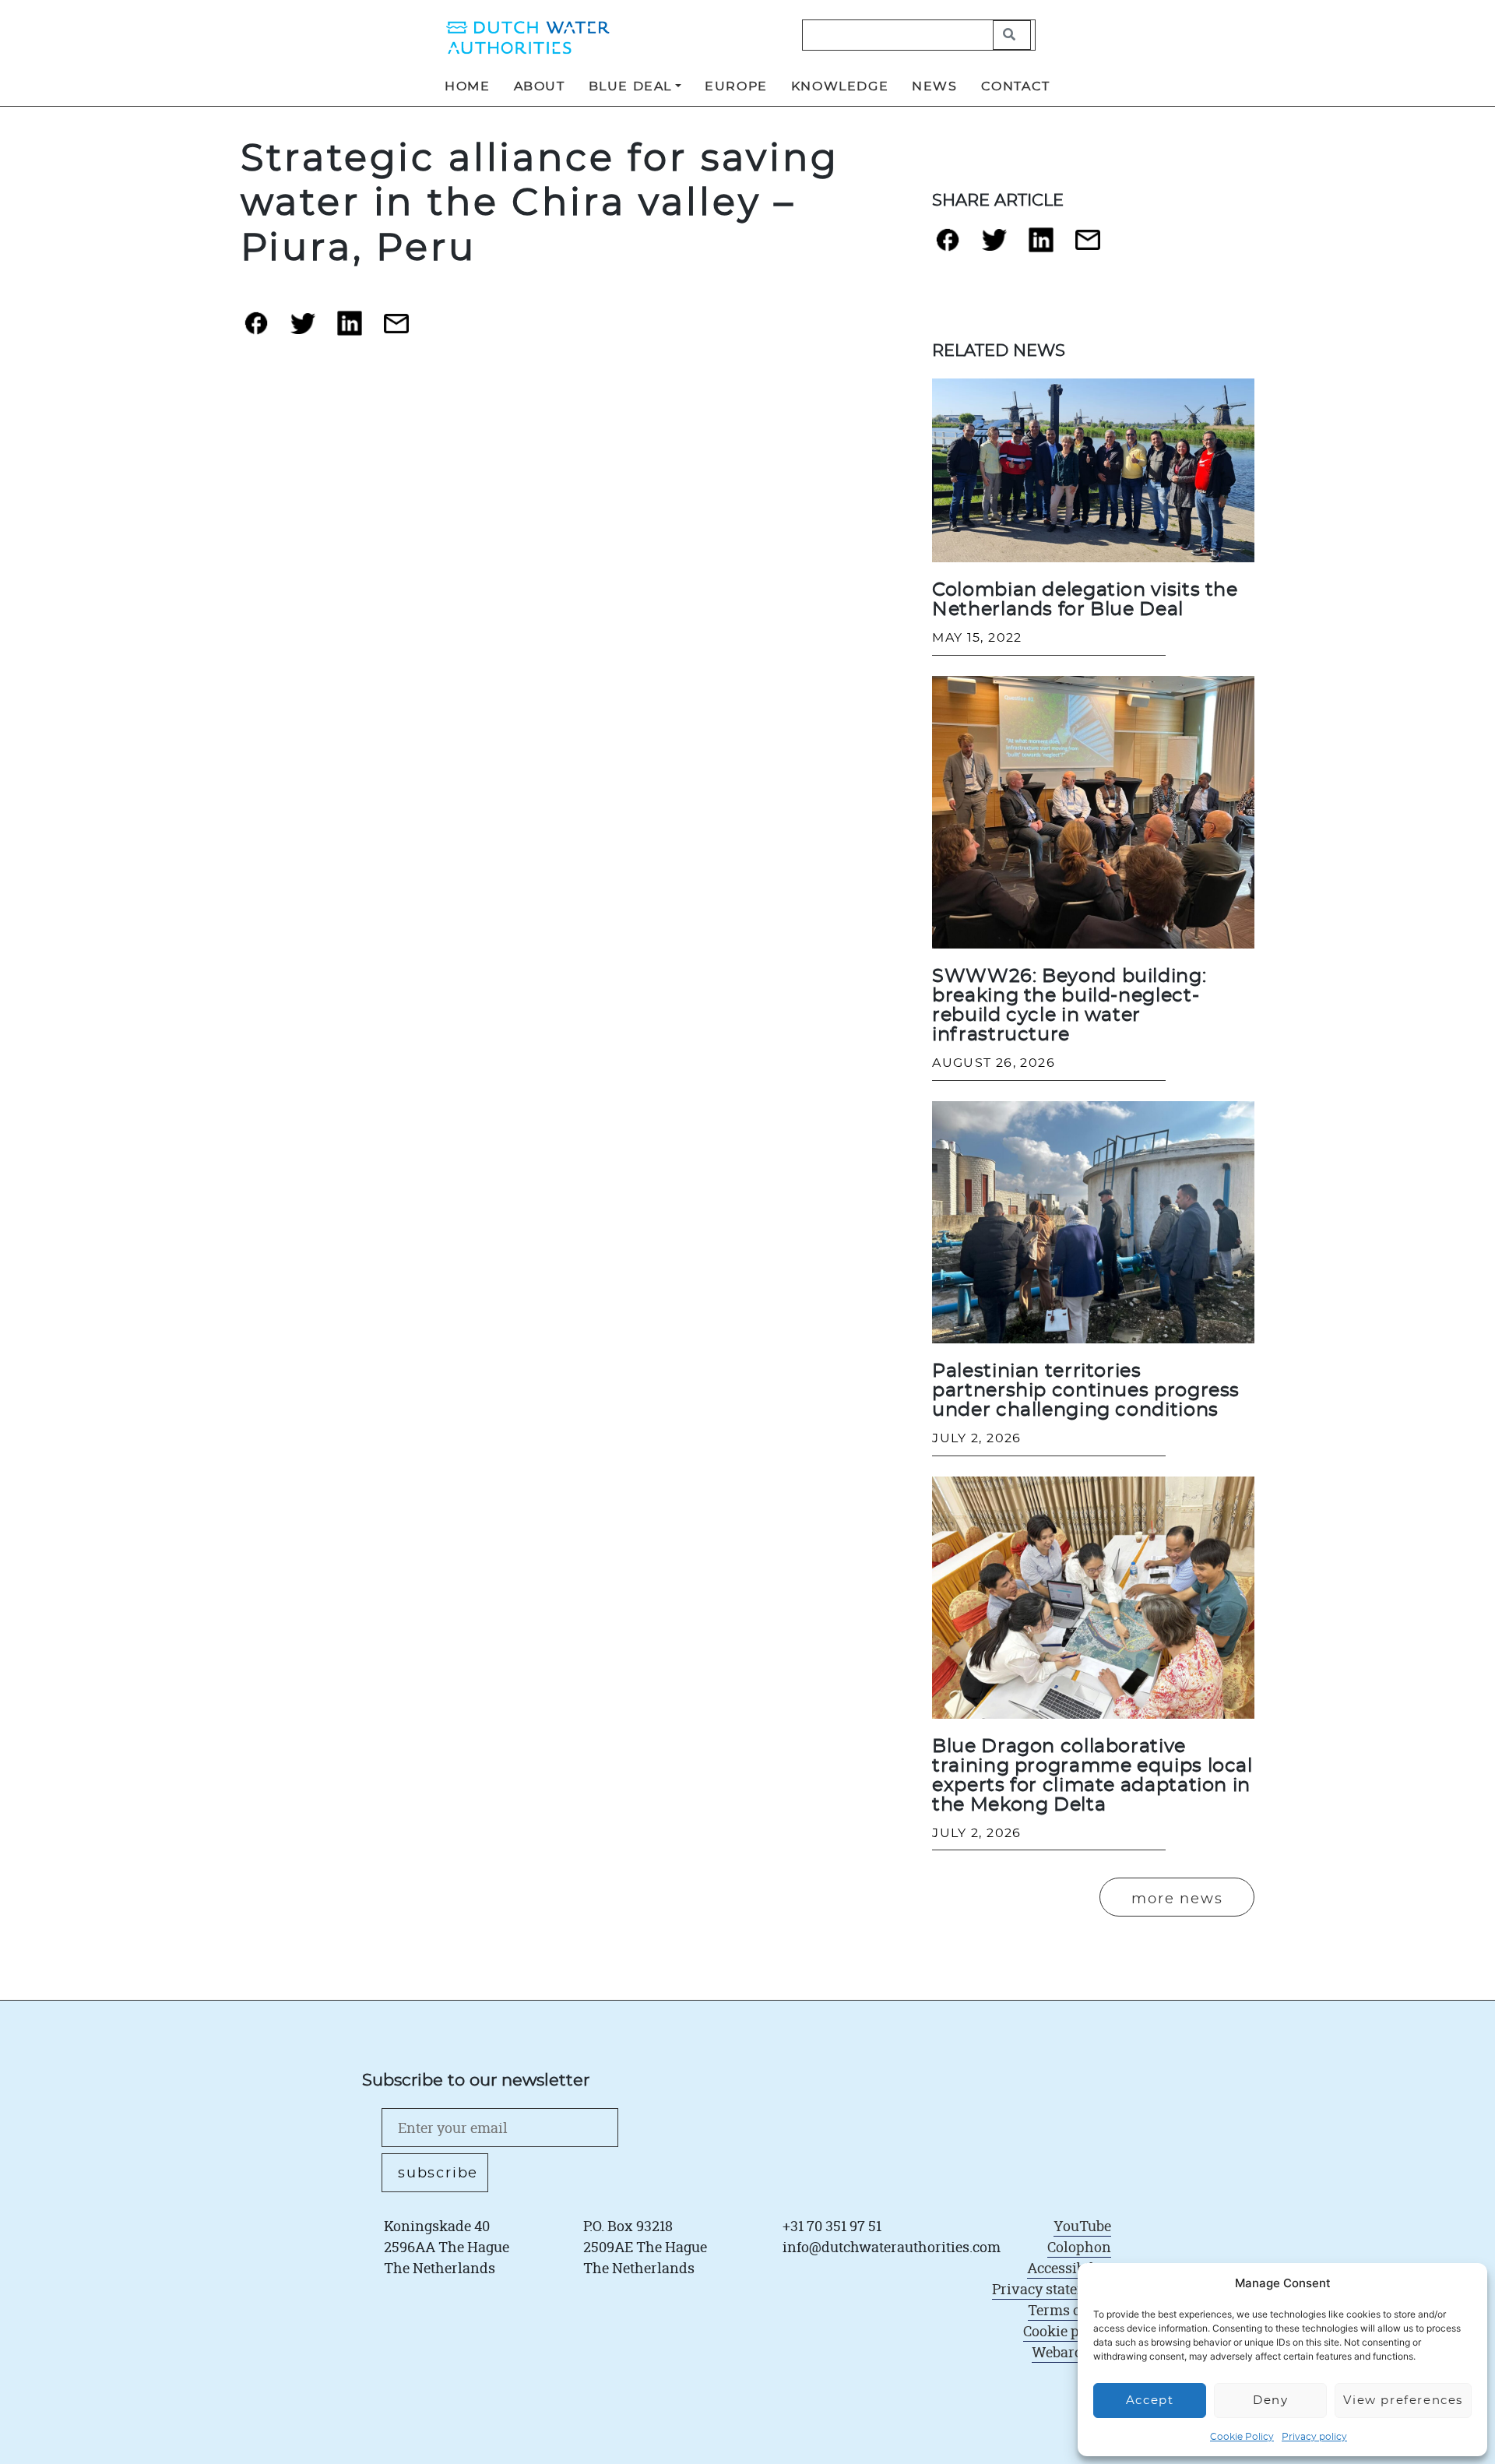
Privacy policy (1314, 2437)
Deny (1270, 2401)
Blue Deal (630, 86)
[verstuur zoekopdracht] (1012, 35)
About (540, 86)
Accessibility (1069, 2268)
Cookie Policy (1242, 2437)
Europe (736, 86)
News (934, 86)
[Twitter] (303, 330)
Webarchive (1071, 2352)
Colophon (1079, 2247)
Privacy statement (1052, 2289)
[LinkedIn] (350, 329)
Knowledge (840, 86)
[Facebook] (256, 329)
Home (467, 86)
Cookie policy (1067, 2331)
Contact (1016, 86)
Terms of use (1069, 2310)
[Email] (396, 330)
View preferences (1403, 2401)
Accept (1150, 2401)
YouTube (1082, 2226)
